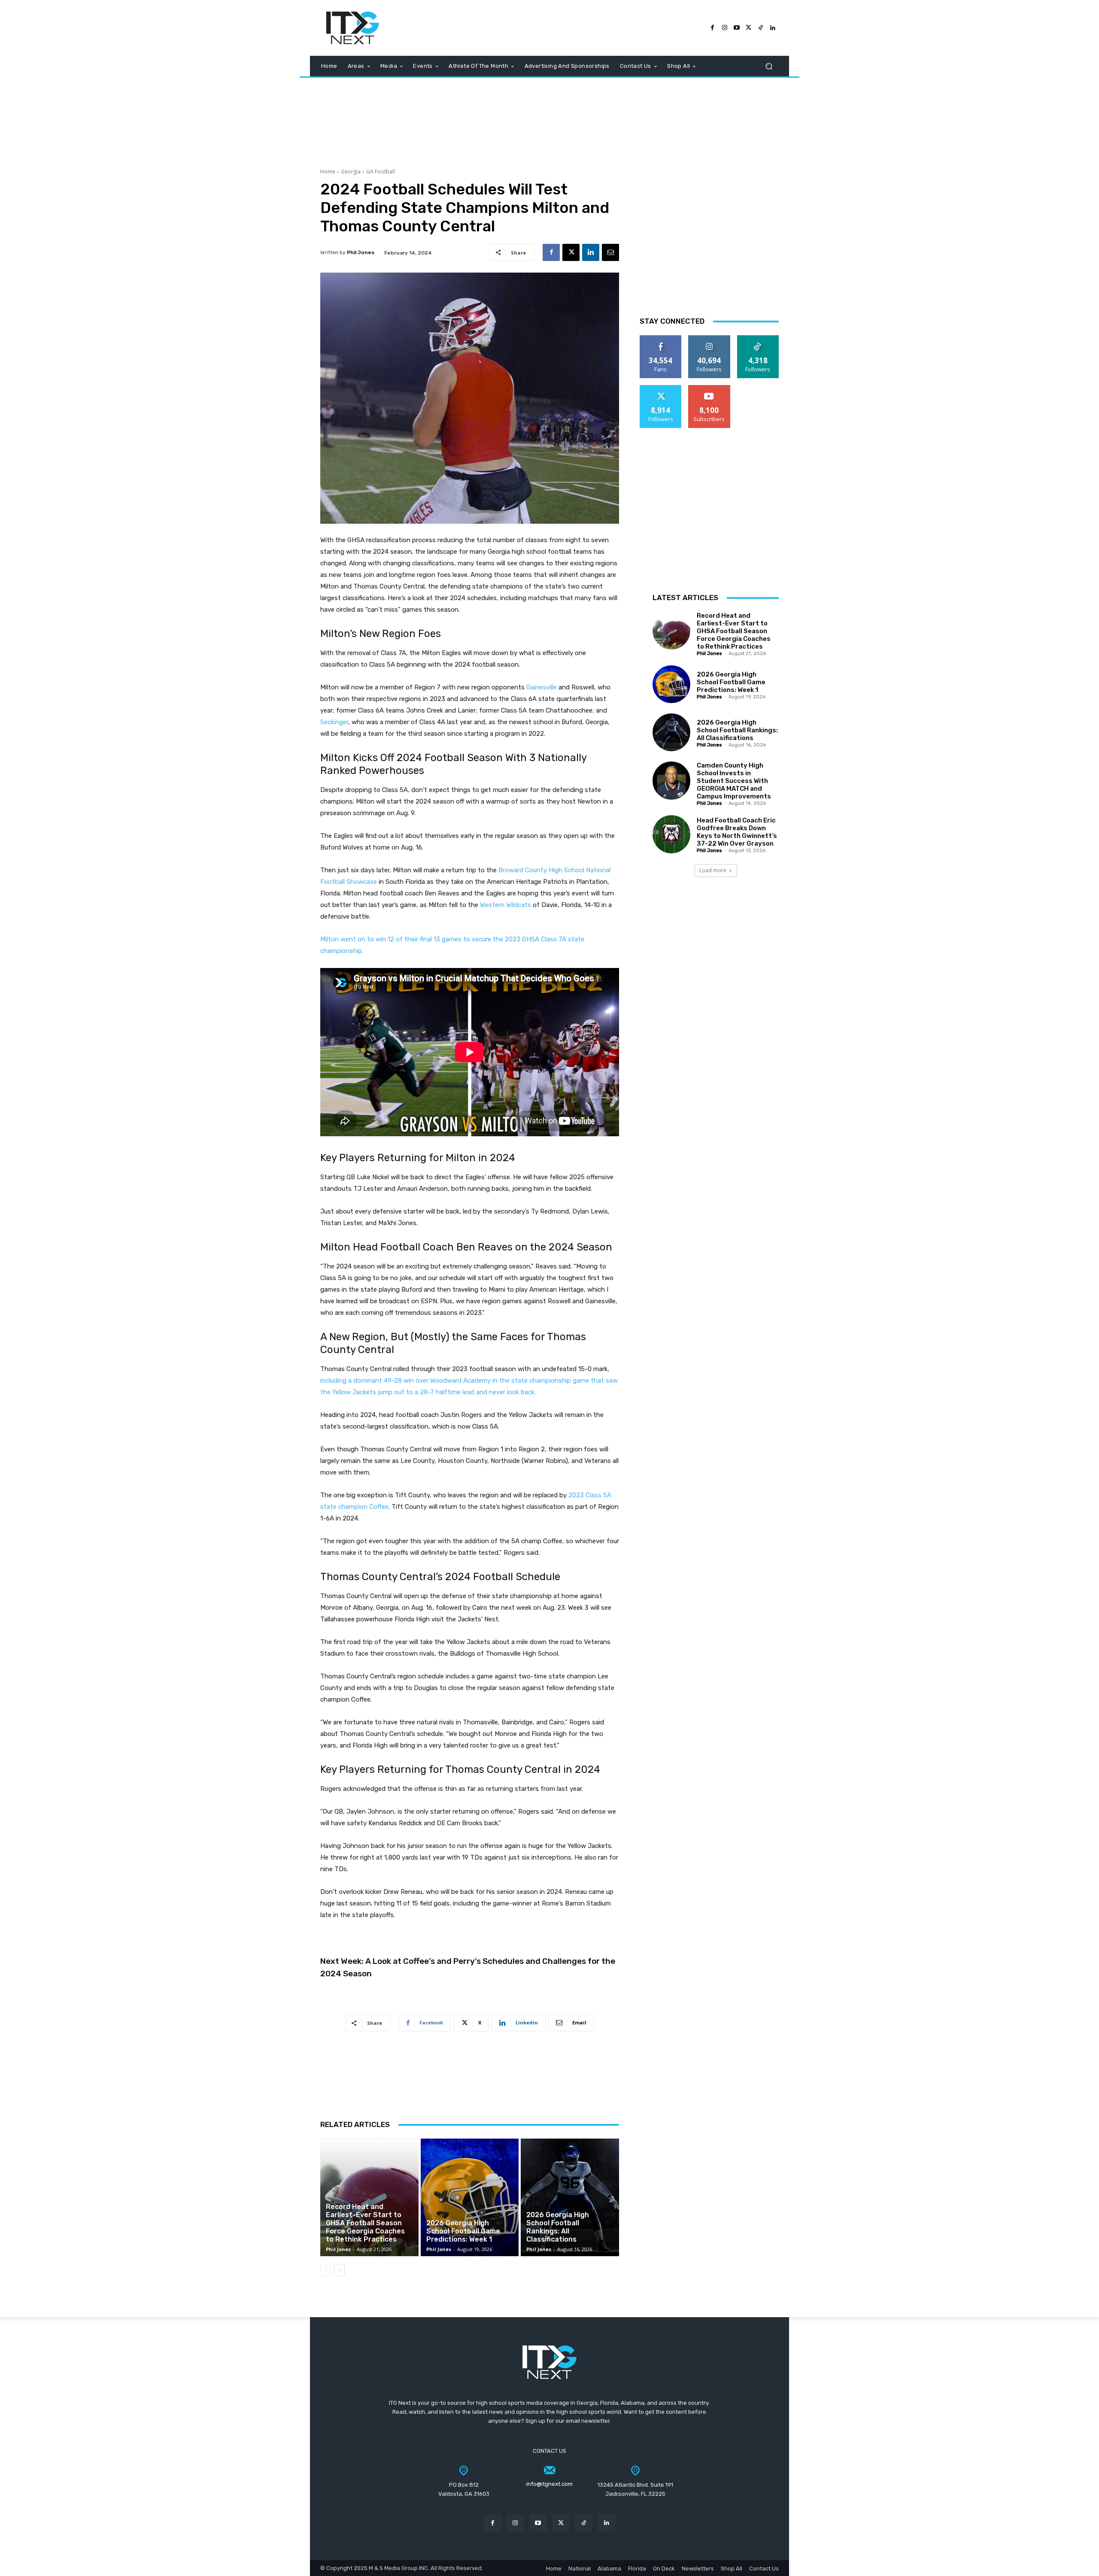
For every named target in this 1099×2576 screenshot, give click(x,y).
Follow (709, 338)
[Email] (610, 252)
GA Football (381, 171)
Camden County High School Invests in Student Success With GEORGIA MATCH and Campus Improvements (734, 781)
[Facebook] (713, 28)
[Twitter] (749, 28)
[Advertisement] (549, 118)
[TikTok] (761, 28)
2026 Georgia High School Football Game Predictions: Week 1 (463, 2231)
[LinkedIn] (773, 28)
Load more (713, 870)
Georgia (351, 171)
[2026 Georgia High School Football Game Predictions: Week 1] (470, 2197)
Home (328, 171)
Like (661, 338)
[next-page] (339, 2270)
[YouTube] (737, 28)
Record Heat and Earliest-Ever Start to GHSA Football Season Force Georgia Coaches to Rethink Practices (365, 2223)
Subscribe (709, 388)
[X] (571, 252)
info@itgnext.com (549, 2484)
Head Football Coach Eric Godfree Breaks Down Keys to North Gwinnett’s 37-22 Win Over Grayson (737, 832)
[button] (769, 66)
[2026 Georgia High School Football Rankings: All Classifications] (570, 2197)
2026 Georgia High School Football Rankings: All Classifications (558, 2227)
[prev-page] (326, 2270)
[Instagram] (725, 28)
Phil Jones (361, 252)
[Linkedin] (591, 252)
